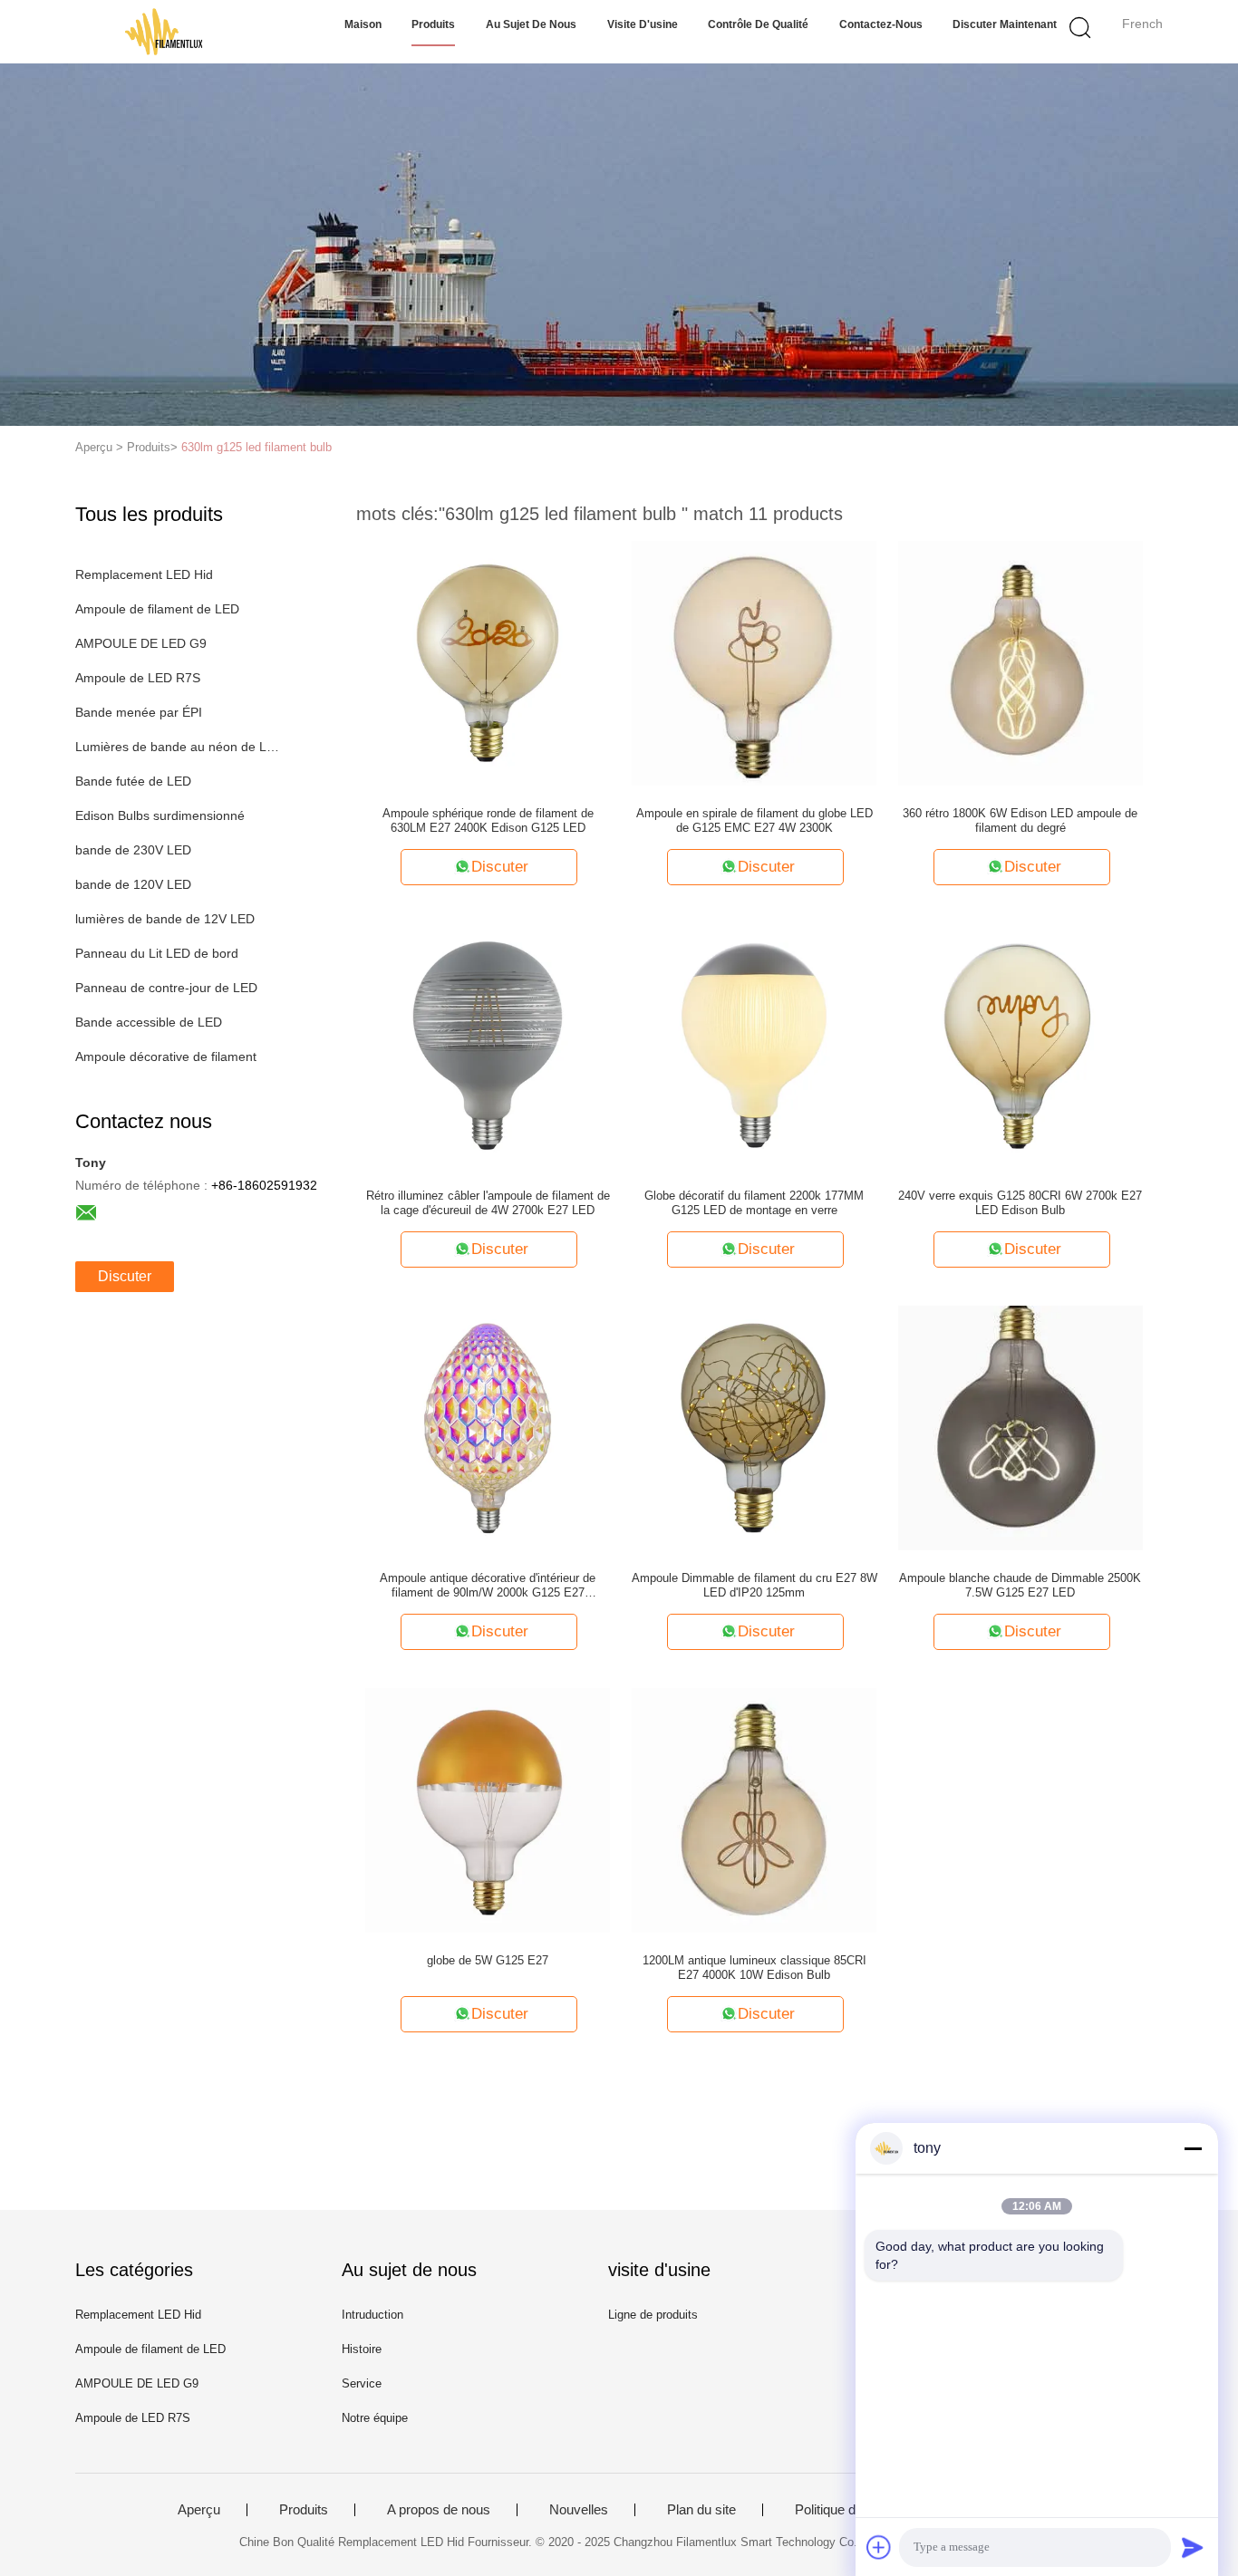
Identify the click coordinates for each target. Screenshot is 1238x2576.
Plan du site (701, 2510)
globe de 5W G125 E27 (488, 1960)
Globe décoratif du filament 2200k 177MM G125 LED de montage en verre (754, 1203)
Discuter (125, 1276)
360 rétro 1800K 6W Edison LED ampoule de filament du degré (1020, 820)
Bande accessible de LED (149, 1022)
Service (362, 2383)
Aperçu (199, 2510)
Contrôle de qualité (758, 24)
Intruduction (372, 2315)
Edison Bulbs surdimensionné (160, 815)
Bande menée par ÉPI (139, 712)
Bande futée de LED (133, 781)
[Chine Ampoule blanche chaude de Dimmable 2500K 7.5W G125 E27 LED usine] (1020, 1427)
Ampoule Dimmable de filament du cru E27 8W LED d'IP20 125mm (754, 1585)
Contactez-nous (881, 24)
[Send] (1193, 2547)
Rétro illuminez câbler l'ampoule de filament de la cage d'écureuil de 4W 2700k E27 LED (488, 1203)
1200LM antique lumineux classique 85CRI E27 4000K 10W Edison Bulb (754, 1968)
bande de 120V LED (133, 884)
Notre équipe (375, 2418)
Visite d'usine (643, 24)
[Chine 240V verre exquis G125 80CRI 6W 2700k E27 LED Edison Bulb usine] (1020, 1045)
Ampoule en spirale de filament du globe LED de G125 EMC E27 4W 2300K (754, 820)
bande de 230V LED (133, 850)
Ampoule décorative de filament (166, 1056)
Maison (363, 24)
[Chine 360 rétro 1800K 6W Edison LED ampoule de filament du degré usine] (1020, 662)
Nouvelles (579, 2510)
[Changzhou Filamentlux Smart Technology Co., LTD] (164, 32)
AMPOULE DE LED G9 (141, 643)
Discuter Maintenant (1005, 24)
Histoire (362, 2349)
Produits (433, 24)
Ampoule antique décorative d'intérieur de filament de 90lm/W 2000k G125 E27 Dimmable (488, 1586)
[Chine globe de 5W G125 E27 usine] (488, 1809)
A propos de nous (439, 2510)
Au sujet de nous (531, 24)
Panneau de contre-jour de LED (166, 988)
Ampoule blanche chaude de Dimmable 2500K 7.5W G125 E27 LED (1020, 1585)
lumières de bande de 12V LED (165, 919)
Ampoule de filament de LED (157, 609)
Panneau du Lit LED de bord (157, 953)
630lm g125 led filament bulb (256, 447)
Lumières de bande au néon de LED (178, 747)
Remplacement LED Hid (144, 574)
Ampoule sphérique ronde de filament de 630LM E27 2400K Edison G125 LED (488, 820)
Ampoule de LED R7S (138, 678)
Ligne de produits (653, 2315)
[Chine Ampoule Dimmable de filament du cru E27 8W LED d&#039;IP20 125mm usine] (754, 1427)
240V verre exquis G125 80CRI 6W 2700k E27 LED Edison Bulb (1020, 1203)
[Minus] (1193, 2148)
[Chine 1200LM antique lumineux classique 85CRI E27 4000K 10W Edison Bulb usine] (754, 1809)
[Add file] (879, 2547)
